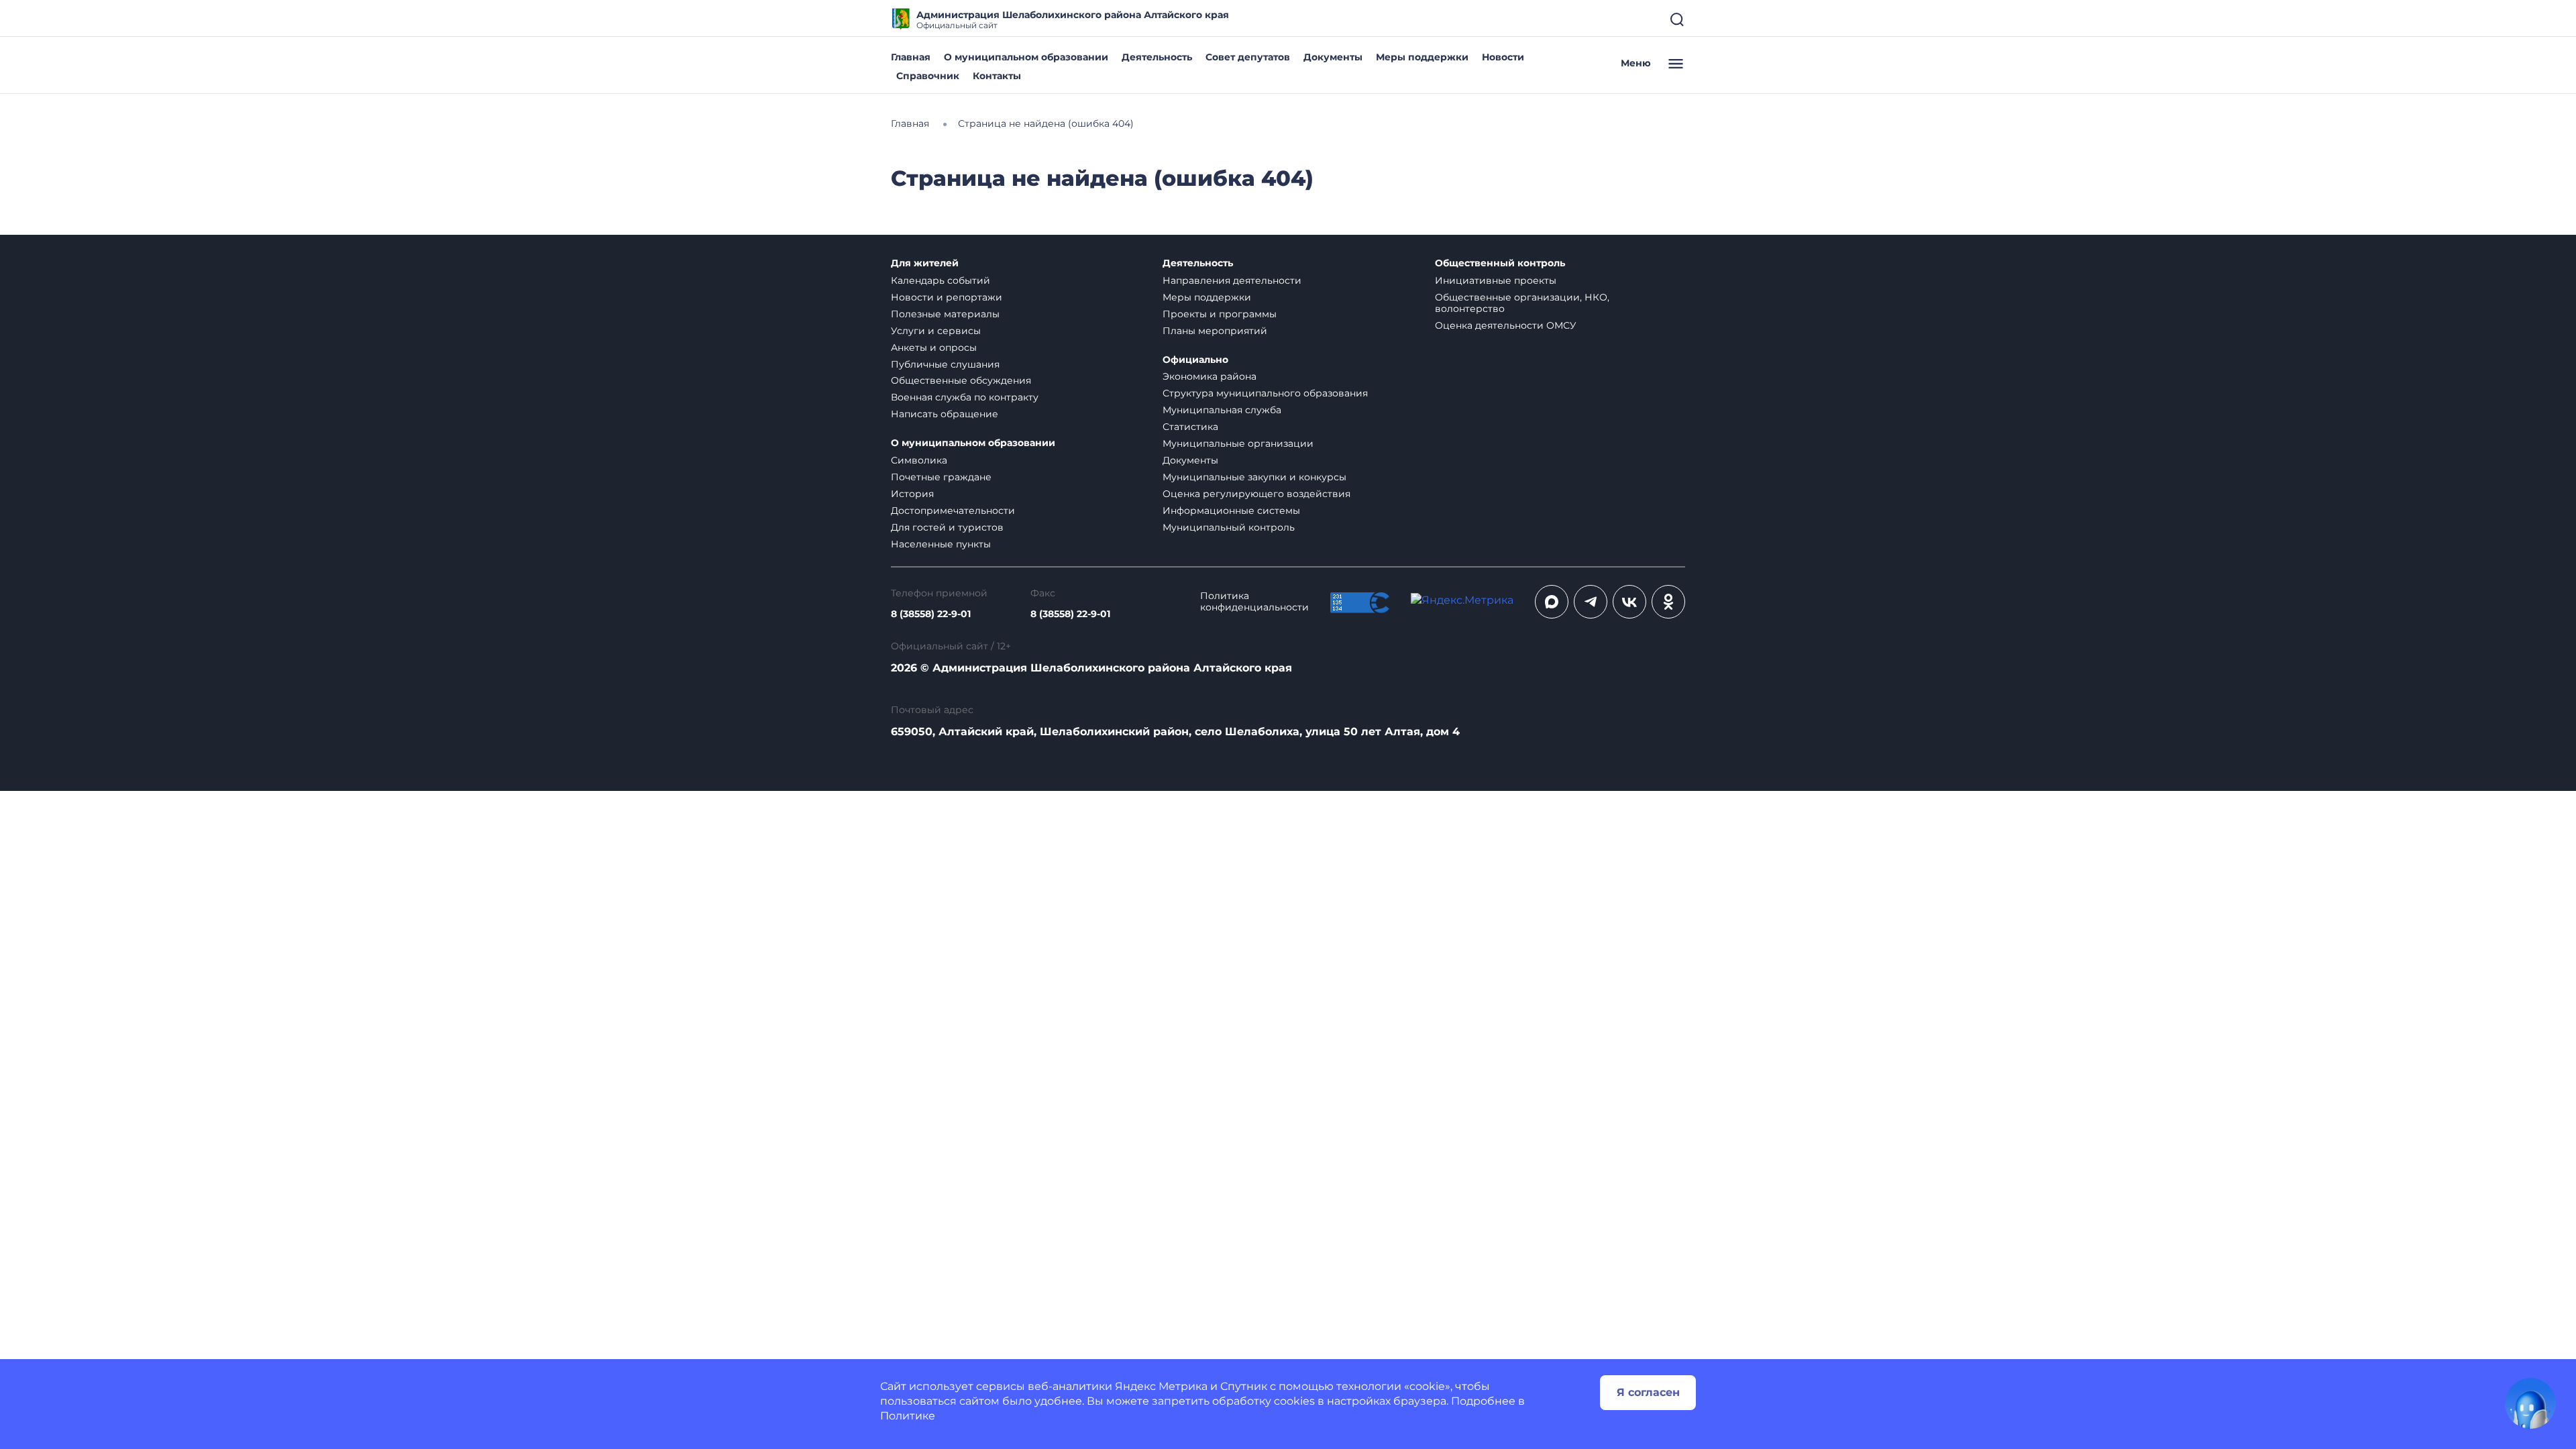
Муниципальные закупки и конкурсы (1254, 477)
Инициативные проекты (1496, 280)
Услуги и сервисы (936, 331)
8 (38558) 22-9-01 (931, 614)
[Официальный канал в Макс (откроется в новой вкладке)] (1552, 602)
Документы (1333, 57)
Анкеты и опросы (934, 347)
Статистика (1190, 427)
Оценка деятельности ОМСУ (1506, 325)
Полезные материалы (945, 314)
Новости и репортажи (947, 297)
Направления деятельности (1232, 280)
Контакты (997, 76)
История (912, 494)
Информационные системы (1231, 511)
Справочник (928, 76)
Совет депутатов (1248, 57)
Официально (1195, 360)
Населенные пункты (941, 544)
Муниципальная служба (1222, 410)
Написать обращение (945, 414)
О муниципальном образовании (1026, 57)
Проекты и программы (1220, 314)
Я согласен (1648, 1392)
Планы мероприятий (1215, 331)
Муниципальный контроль (1229, 527)
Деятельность (1157, 57)
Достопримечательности (953, 511)
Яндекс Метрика (1161, 1386)
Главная (911, 57)
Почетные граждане (941, 477)
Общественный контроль (1500, 263)
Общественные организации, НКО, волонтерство (1522, 303)
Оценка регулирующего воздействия (1256, 494)
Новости (1503, 57)
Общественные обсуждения (961, 380)
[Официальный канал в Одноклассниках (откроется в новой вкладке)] (1668, 602)
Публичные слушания (945, 364)
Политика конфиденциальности (1254, 602)
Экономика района (1210, 376)
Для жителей (925, 263)
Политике (908, 1416)
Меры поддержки (1422, 57)
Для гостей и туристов (947, 527)
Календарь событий (941, 280)
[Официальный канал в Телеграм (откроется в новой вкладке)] (1591, 602)
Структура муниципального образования (1265, 393)
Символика (919, 460)
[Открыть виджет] (2530, 1403)
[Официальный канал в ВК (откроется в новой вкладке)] (1629, 602)
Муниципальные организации (1238, 443)
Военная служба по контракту (965, 397)
